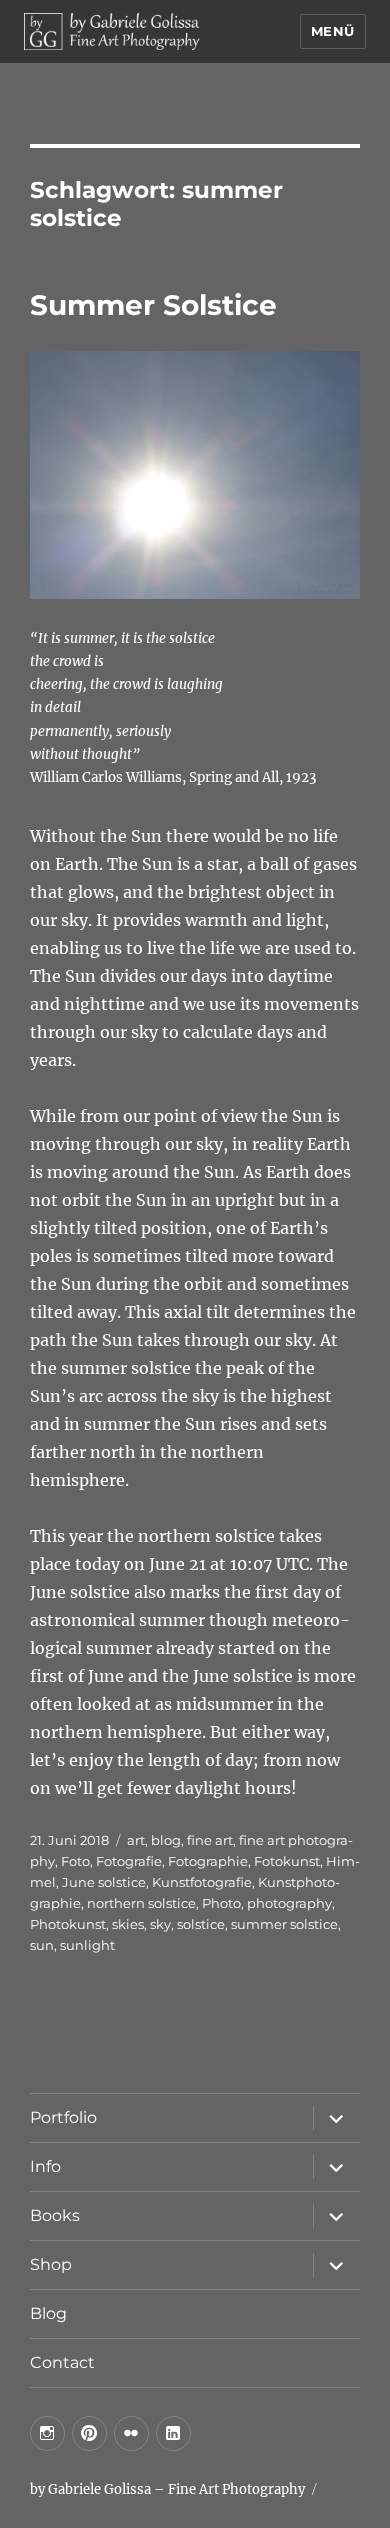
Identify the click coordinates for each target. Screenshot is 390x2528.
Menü (333, 31)
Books (55, 2215)
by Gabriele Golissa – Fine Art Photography (167, 2489)
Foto (75, 1861)
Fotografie (129, 1861)
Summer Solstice (153, 305)
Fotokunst (287, 1861)
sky (160, 1924)
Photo (221, 1903)
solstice (201, 1924)
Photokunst (68, 1924)
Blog (48, 2313)
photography (289, 1903)
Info (45, 2166)
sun (42, 1945)
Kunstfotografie (202, 1882)
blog (166, 1840)
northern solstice (141, 1903)
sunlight (87, 1945)
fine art (210, 1840)
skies (128, 1924)
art (136, 1840)
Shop (51, 2264)
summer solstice (284, 1924)
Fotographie (208, 1861)
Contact (62, 2362)
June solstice (104, 1882)
